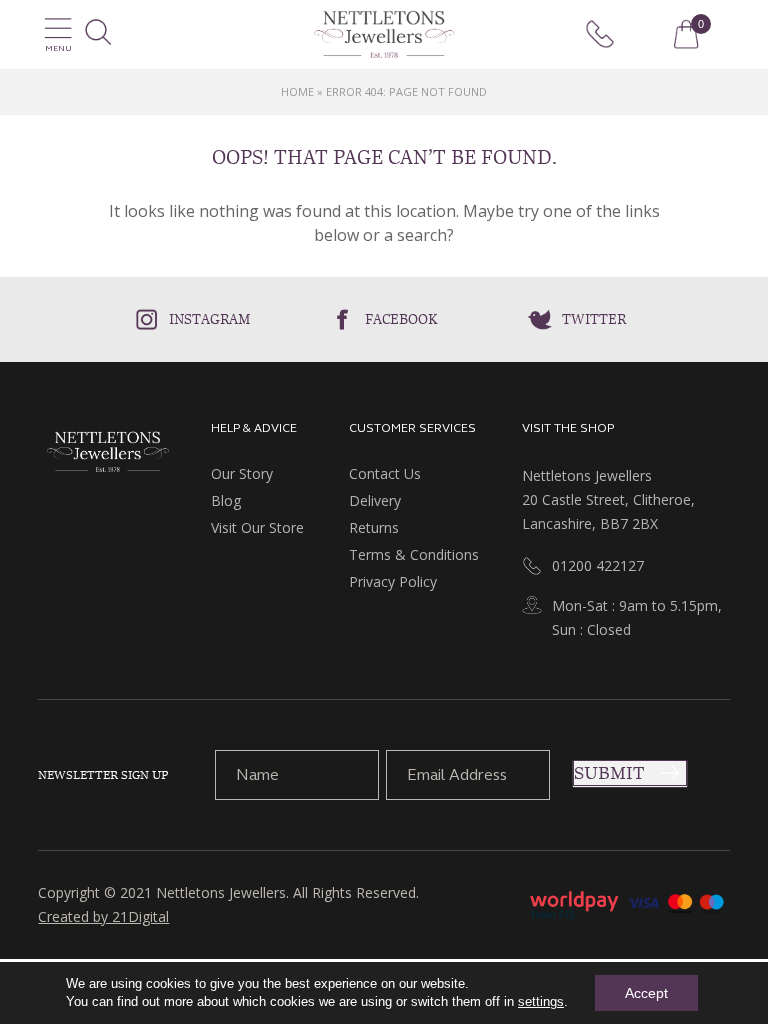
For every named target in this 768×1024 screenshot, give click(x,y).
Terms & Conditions (414, 554)
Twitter (594, 319)
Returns (374, 527)
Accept (646, 993)
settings (541, 1001)
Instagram (210, 319)
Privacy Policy (393, 581)
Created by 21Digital (103, 916)
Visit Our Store (257, 527)
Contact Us (385, 473)
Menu (58, 48)
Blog (226, 500)
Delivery (375, 500)
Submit (609, 773)
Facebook (401, 319)
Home (297, 91)
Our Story (242, 473)
